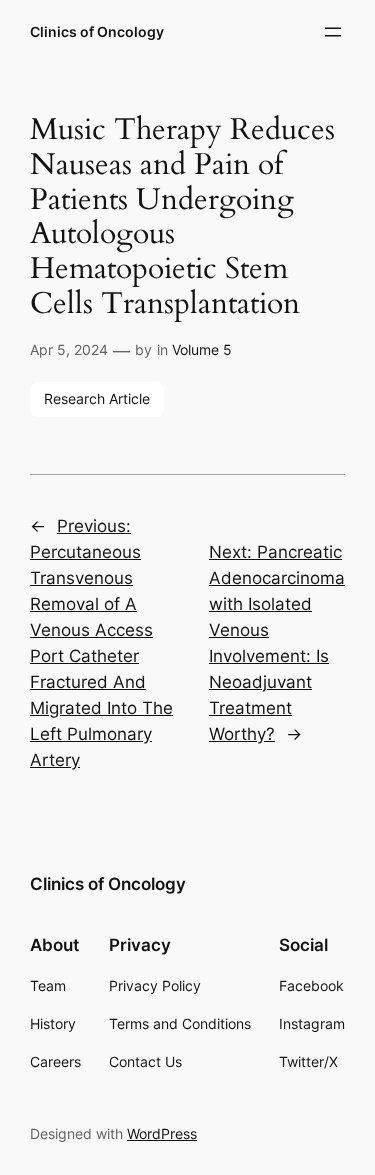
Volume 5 (202, 349)
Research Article (97, 398)
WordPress (162, 1133)
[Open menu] (333, 32)
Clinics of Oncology (97, 31)
